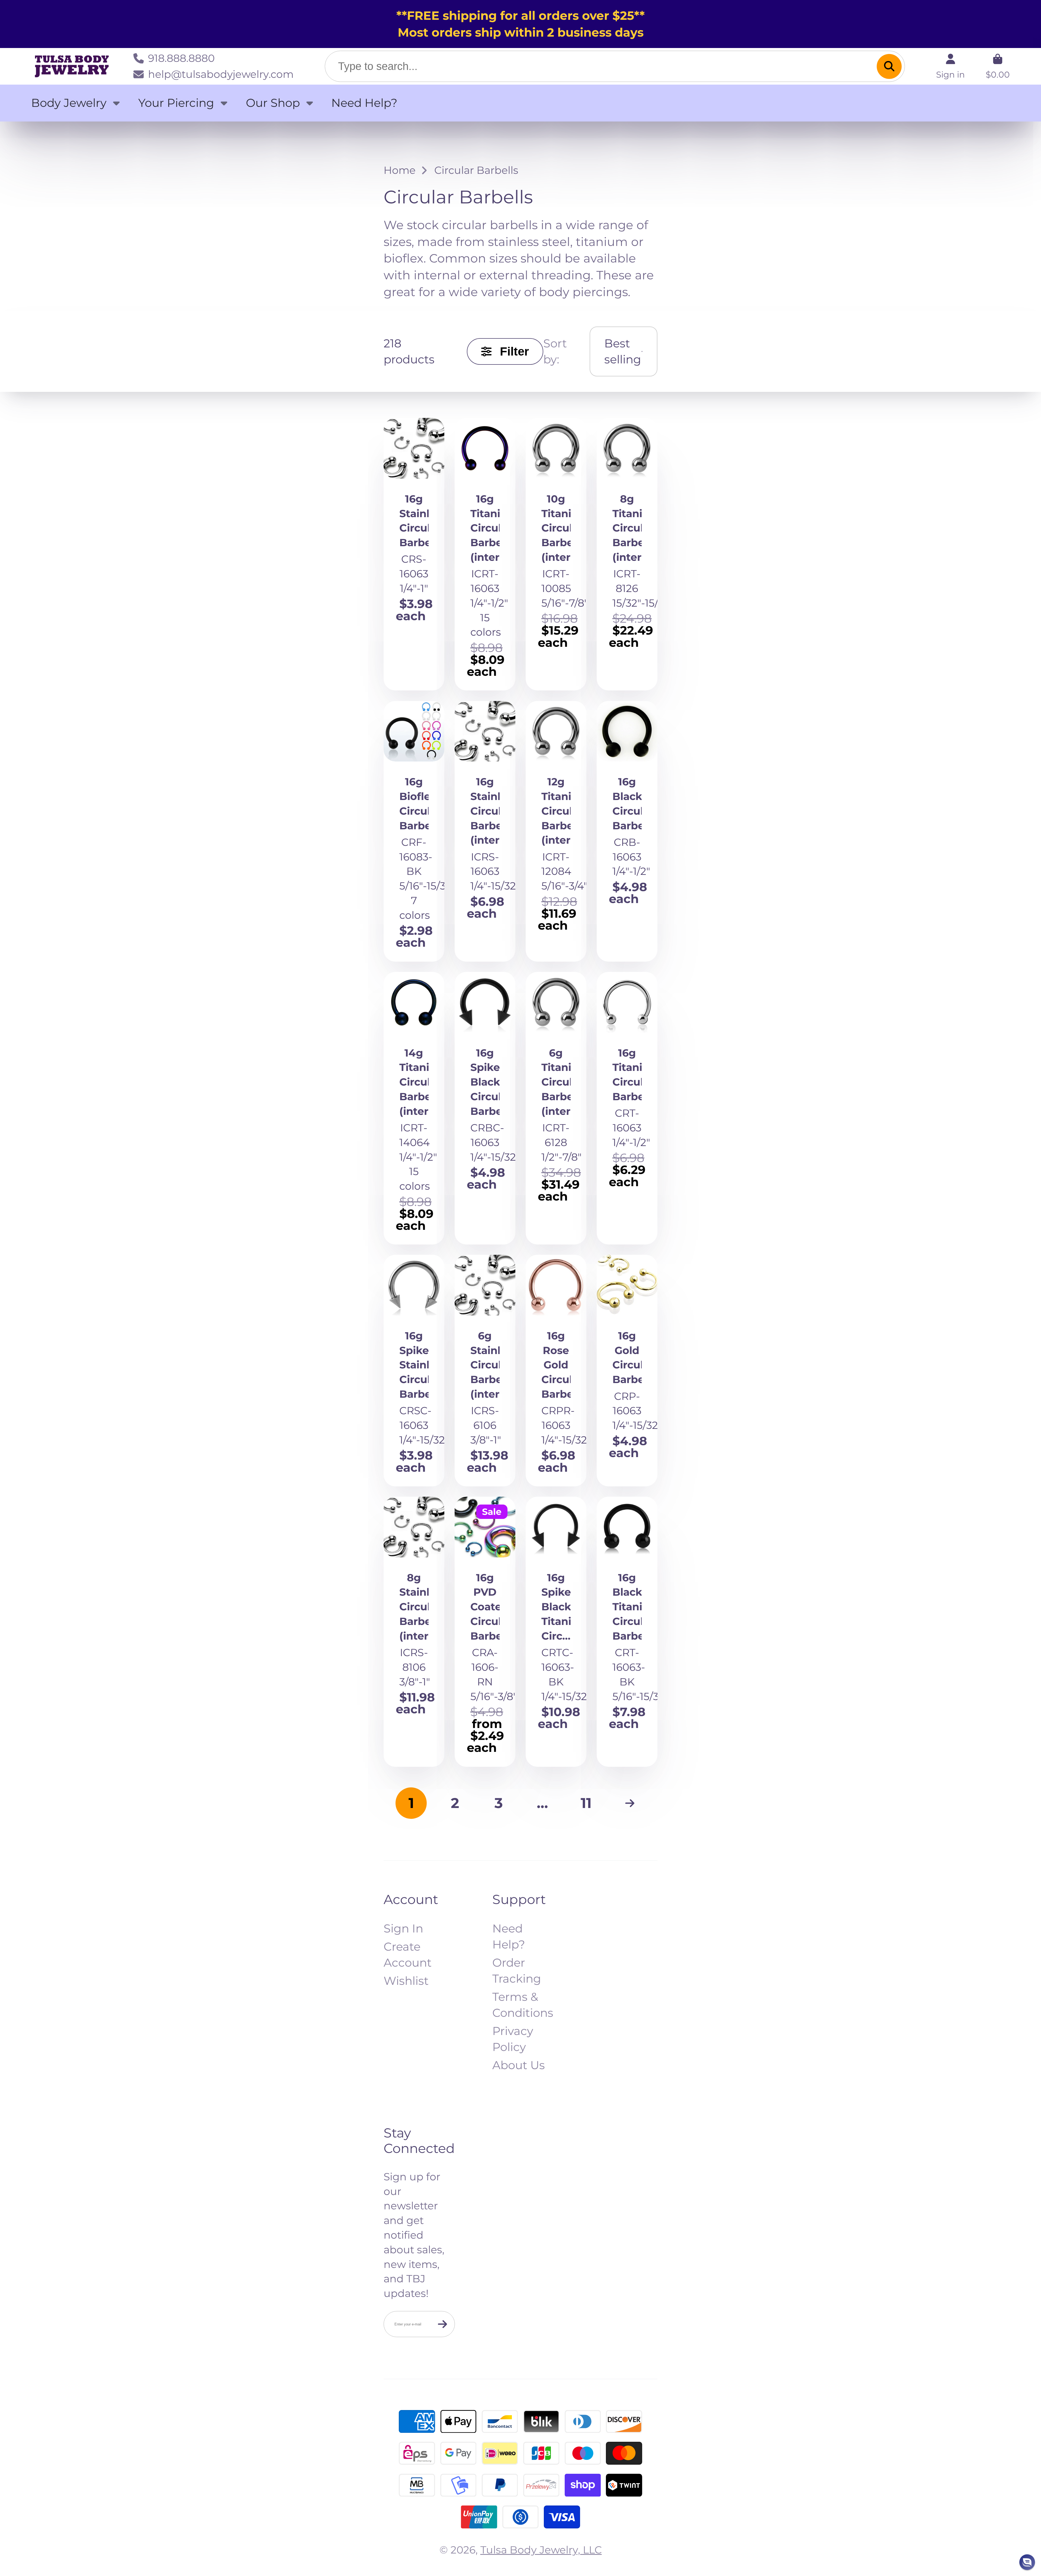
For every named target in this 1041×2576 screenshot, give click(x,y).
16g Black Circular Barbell (627, 831)
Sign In (403, 1928)
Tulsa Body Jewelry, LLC (541, 2550)
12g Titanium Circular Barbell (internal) (556, 831)
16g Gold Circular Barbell (627, 1370)
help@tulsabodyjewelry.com (221, 74)
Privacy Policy (513, 2039)
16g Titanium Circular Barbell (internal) (485, 554)
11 (586, 1803)
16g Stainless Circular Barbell (414, 554)
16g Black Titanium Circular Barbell (627, 1632)
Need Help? (364, 103)
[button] (1027, 2562)
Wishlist (406, 1981)
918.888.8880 (181, 58)
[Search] (889, 66)
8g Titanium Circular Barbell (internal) (627, 554)
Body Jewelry (69, 103)
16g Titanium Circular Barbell (627, 1108)
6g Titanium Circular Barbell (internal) (556, 1108)
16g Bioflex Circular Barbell (414, 831)
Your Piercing (176, 103)
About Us (519, 2065)
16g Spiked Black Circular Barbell (485, 1108)
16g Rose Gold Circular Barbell (556, 1370)
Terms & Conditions (523, 2005)
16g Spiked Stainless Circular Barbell (414, 1370)
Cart (998, 66)
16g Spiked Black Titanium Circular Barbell (556, 1632)
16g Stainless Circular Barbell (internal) (485, 831)
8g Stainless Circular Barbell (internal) (414, 1632)
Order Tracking (517, 1971)
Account (950, 66)
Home (400, 170)
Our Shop (273, 103)
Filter (514, 351)
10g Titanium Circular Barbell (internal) (556, 554)
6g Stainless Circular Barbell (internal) (485, 1370)
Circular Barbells (476, 170)
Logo (72, 66)
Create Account (408, 1955)
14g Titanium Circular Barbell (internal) (414, 1108)
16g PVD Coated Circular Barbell (485, 1632)
